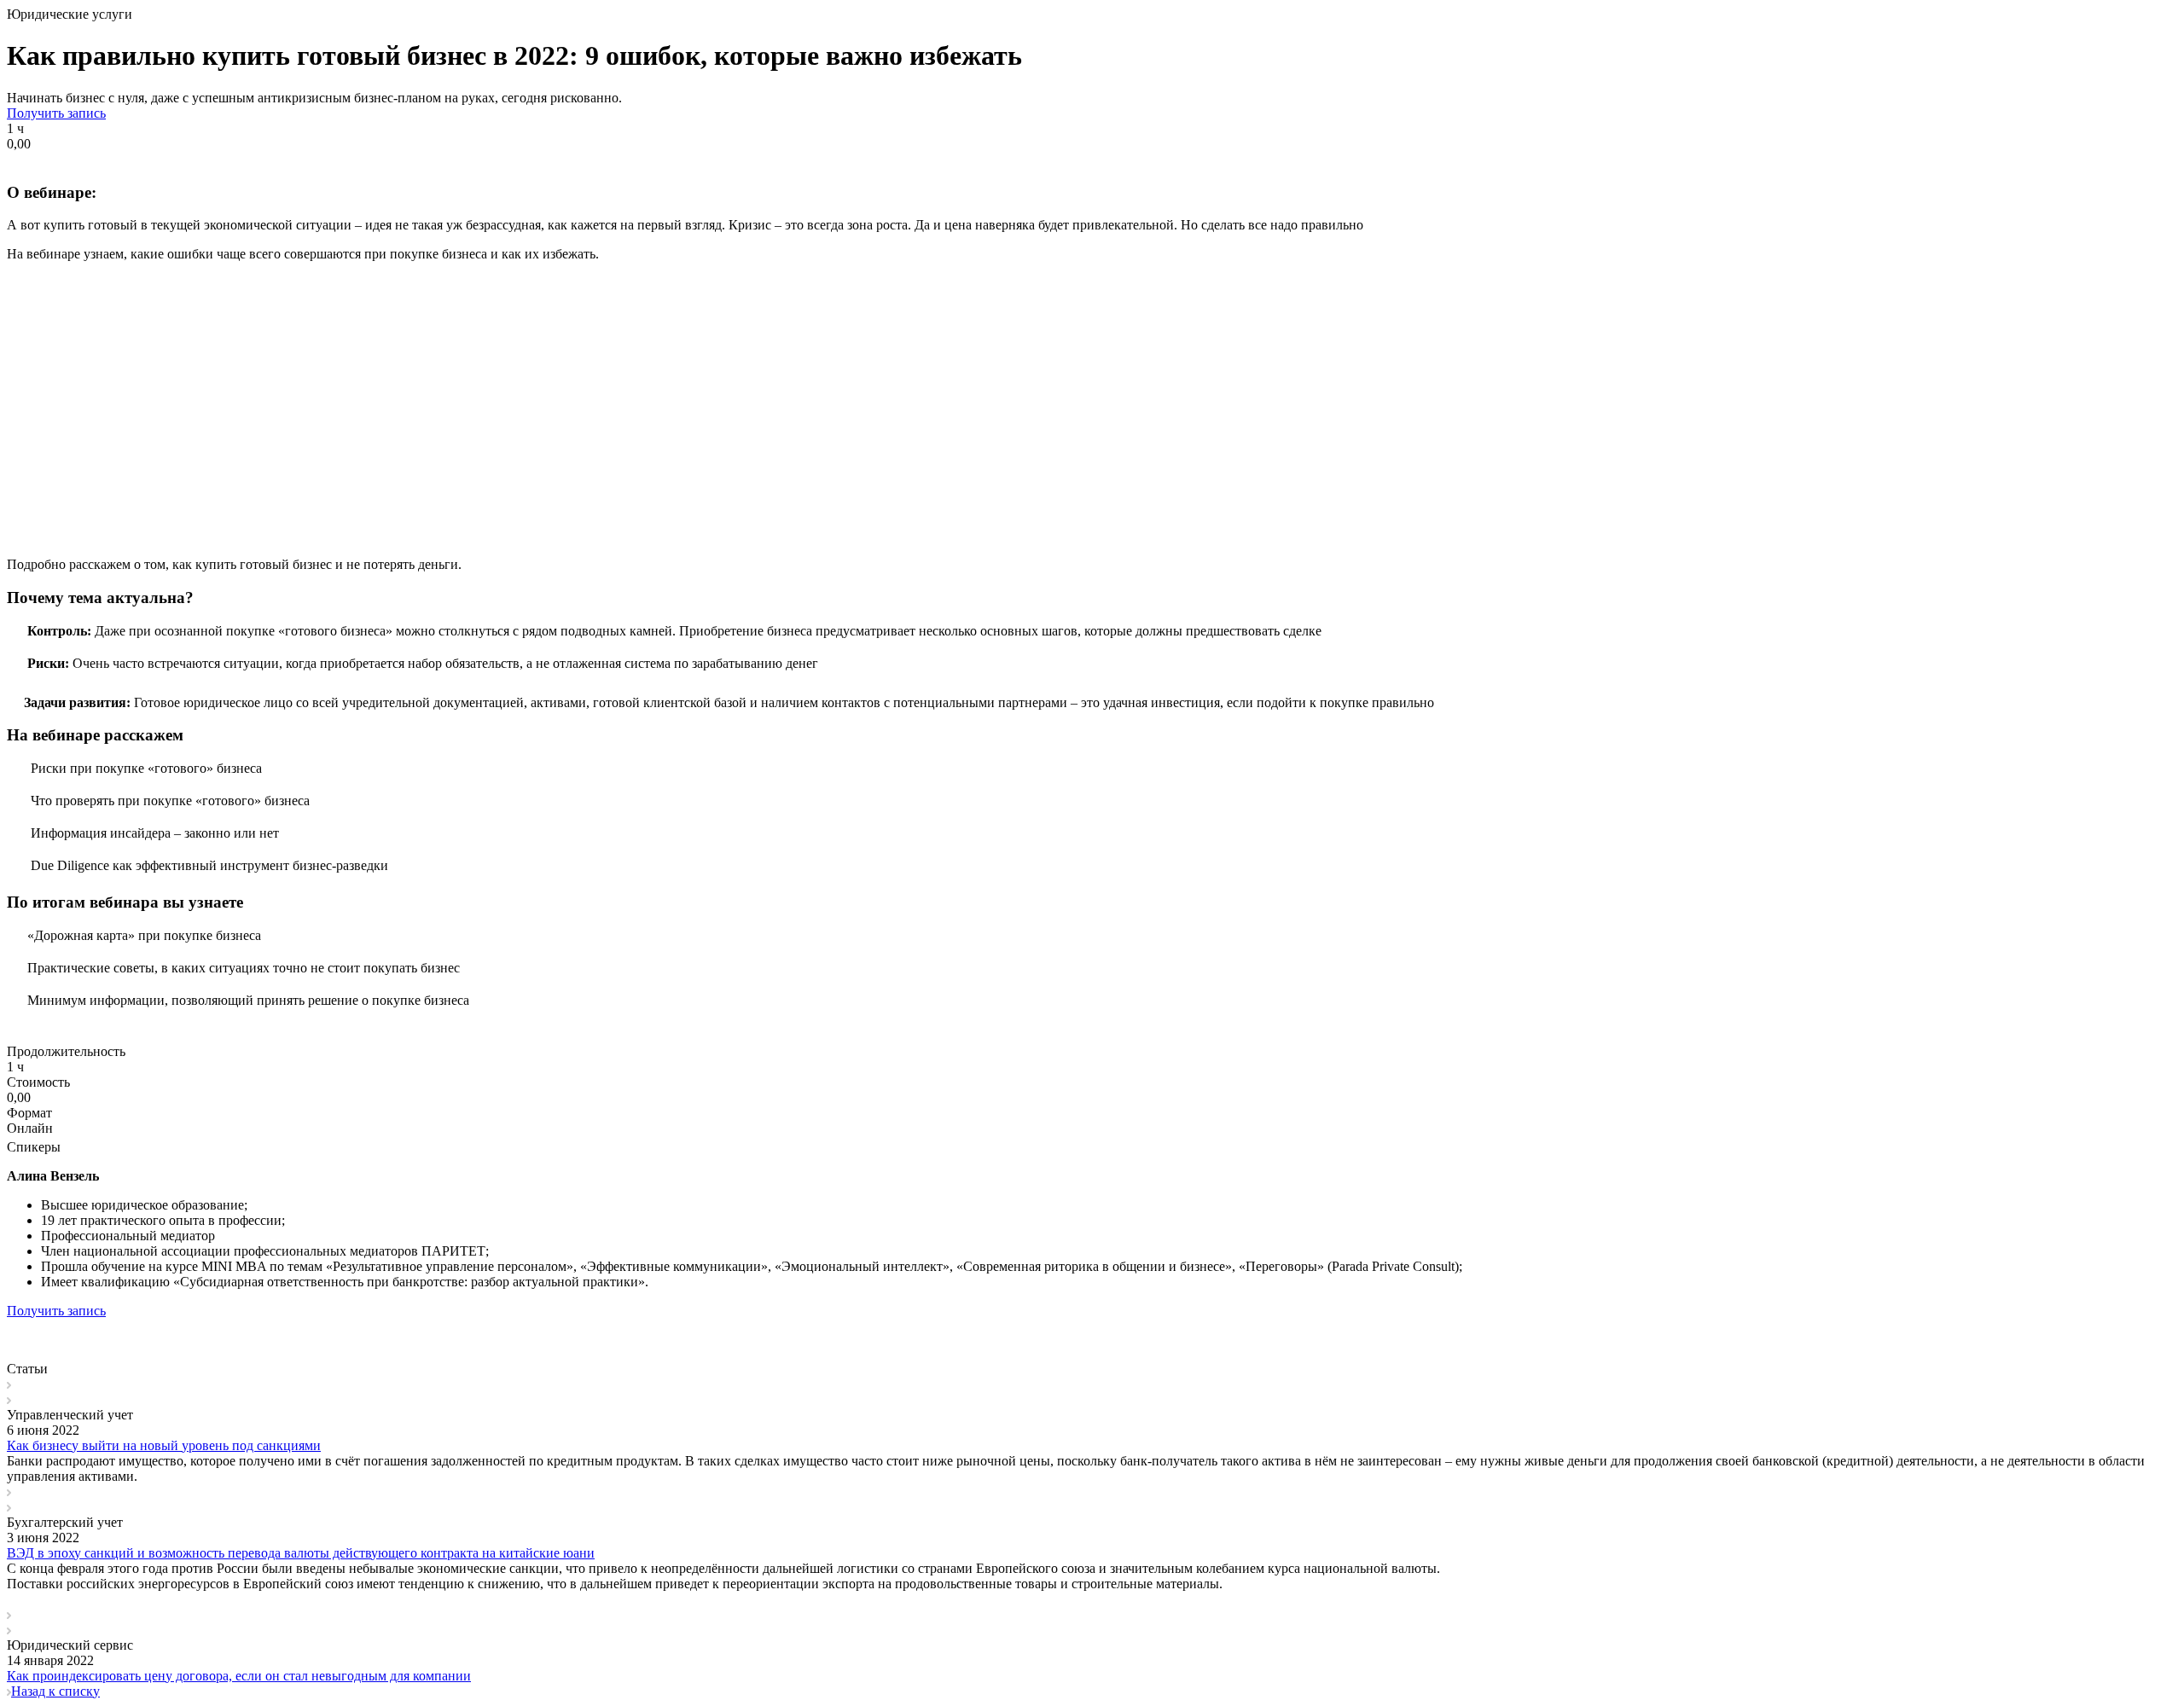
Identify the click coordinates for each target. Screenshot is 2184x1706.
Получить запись (56, 113)
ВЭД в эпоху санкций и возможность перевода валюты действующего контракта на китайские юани (301, 1553)
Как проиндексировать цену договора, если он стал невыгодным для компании (239, 1676)
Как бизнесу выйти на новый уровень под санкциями (164, 1445)
